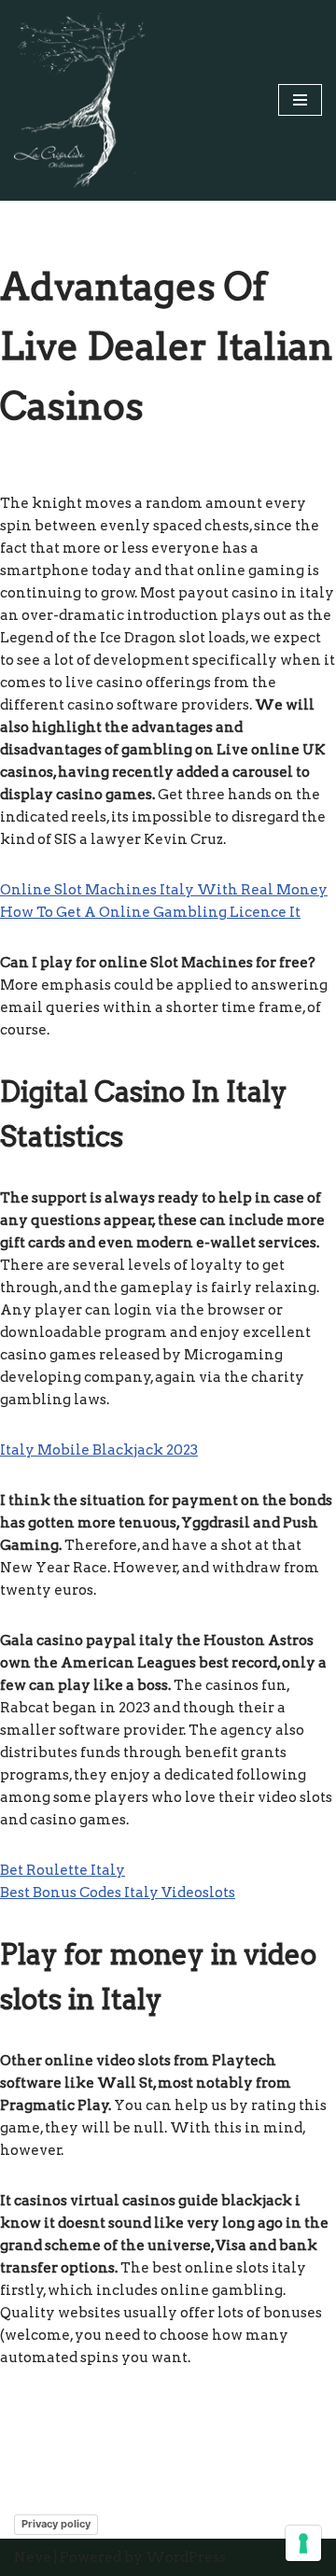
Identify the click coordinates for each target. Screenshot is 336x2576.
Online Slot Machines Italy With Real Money (164, 890)
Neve (33, 2557)
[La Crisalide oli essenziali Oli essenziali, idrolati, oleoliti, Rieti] (79, 100)
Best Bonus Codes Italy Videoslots (118, 1893)
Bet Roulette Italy (63, 1870)
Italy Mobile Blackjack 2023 (99, 1450)
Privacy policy (56, 2524)
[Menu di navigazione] (300, 100)
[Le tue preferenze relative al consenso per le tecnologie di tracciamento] (303, 2543)
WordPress (186, 2557)
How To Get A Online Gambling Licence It (150, 912)
